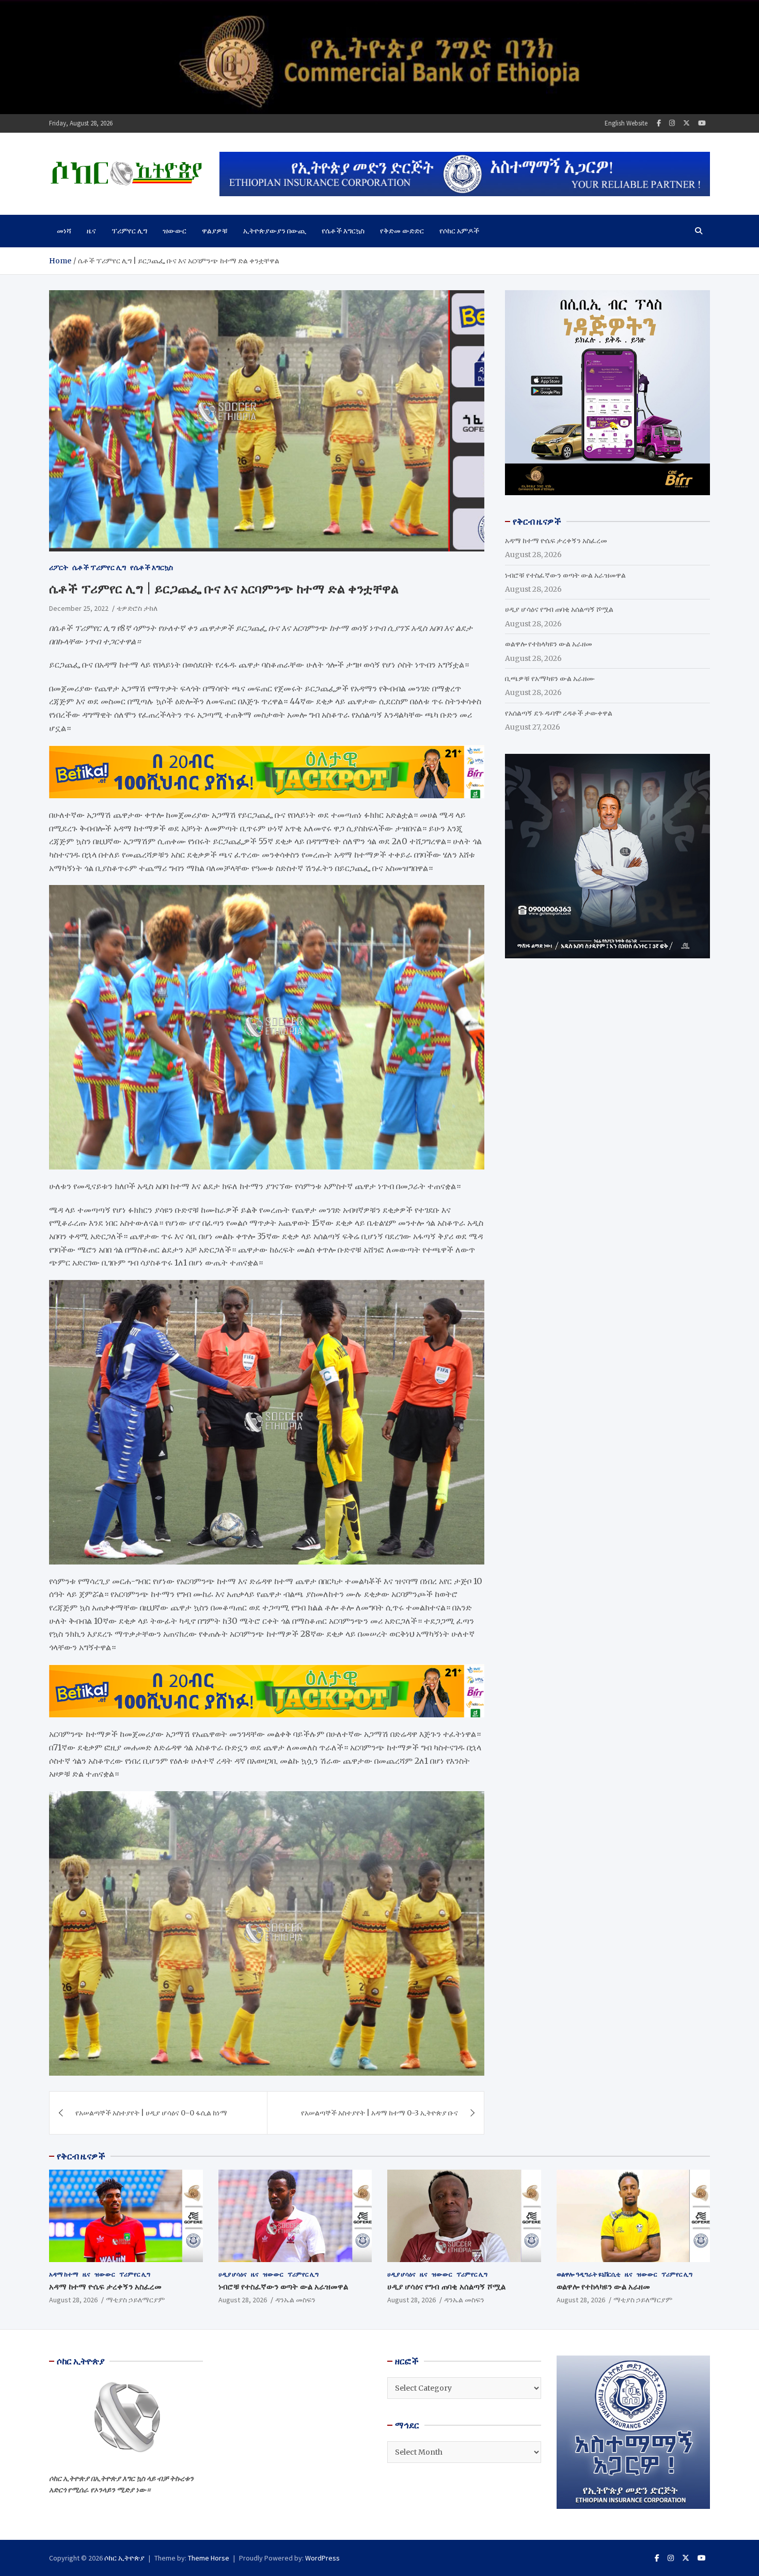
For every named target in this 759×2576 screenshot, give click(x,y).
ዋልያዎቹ (215, 231)
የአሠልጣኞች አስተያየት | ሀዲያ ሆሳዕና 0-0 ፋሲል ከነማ (151, 2113)
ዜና (91, 231)
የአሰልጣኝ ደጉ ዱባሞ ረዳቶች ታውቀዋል (559, 713)
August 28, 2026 (73, 2300)
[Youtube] (702, 123)
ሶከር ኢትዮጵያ (124, 2558)
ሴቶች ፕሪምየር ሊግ (99, 567)
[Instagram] (672, 123)
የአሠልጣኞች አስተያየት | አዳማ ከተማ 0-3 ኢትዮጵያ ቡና (379, 2113)
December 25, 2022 (79, 608)
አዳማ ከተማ (64, 2274)
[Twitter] (686, 123)
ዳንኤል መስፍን (295, 2300)
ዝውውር (175, 231)
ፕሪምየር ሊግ (129, 231)
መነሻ (64, 231)
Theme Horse (209, 2558)
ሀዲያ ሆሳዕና (233, 2274)
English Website (626, 123)
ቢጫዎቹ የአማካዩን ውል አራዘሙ (550, 678)
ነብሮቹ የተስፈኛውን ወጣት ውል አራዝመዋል (565, 575)
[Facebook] (659, 123)
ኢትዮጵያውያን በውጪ (275, 231)
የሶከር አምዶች (459, 231)
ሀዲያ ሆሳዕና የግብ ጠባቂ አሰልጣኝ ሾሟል (559, 609)
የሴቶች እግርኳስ (343, 231)
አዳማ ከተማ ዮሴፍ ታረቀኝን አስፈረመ (556, 541)
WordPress (322, 2558)
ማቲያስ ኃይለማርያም (135, 2300)
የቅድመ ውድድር (402, 231)
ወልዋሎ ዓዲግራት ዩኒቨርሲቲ (589, 2274)
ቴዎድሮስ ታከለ (137, 608)
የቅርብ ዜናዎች (81, 2156)
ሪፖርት (59, 567)
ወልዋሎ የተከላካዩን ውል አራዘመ (549, 644)
